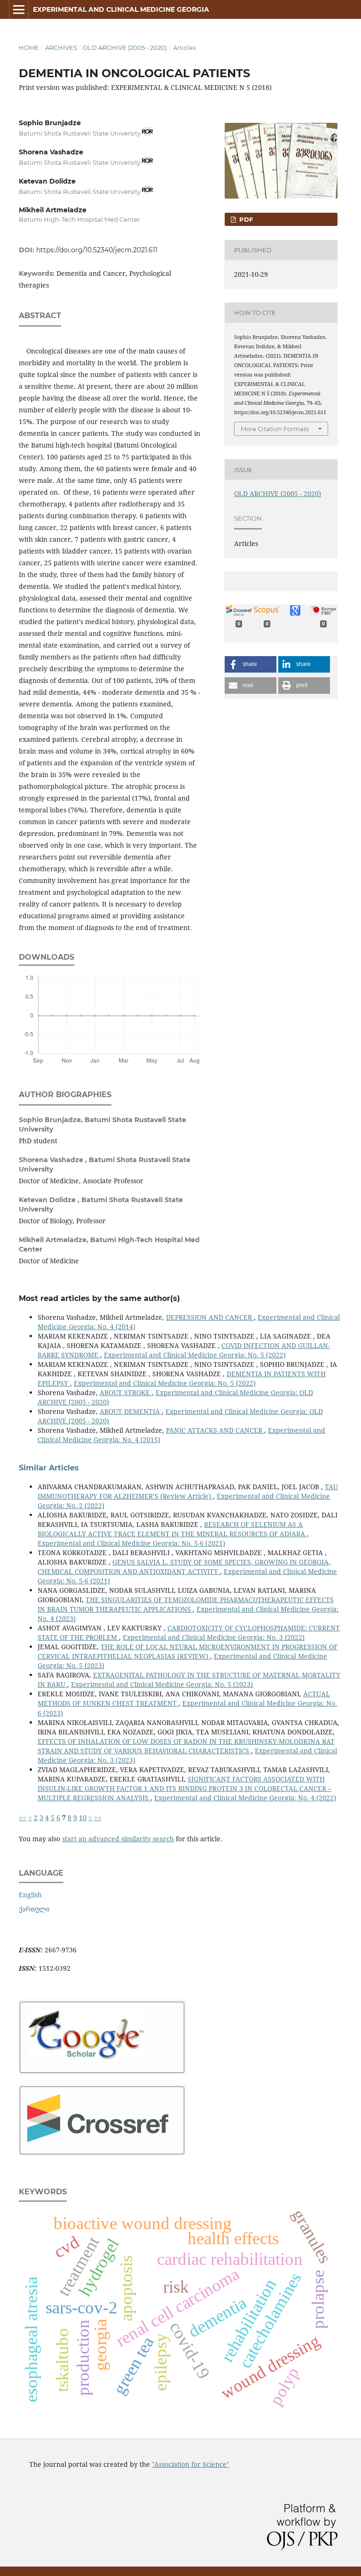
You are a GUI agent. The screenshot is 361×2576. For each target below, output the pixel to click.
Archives (61, 48)
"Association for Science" (191, 2464)
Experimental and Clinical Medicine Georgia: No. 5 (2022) (195, 1355)
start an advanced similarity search (118, 1839)
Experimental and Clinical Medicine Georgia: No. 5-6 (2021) (131, 1543)
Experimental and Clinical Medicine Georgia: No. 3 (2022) (214, 1637)
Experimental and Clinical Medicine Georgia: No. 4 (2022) (245, 1798)
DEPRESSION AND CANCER (210, 1317)
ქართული (34, 1909)
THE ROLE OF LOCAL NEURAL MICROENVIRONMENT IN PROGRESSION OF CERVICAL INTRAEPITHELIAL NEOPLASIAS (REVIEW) (188, 1651)
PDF (245, 219)
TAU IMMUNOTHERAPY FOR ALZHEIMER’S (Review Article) (188, 1491)
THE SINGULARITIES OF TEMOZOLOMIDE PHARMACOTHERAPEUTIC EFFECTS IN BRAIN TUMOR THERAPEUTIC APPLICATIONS (186, 1604)
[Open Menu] (19, 9)
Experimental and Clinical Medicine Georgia (121, 9)
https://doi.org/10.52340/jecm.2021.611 (97, 250)
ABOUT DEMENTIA (131, 1411)
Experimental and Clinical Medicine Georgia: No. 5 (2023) (162, 1684)
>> (98, 1818)
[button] (251, 664)
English (30, 1895)
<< (23, 1818)
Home (29, 48)
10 (83, 1818)
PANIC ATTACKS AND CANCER (215, 1430)
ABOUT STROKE (126, 1392)
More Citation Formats (275, 429)
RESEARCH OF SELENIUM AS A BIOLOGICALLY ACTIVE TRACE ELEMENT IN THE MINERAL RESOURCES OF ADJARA (172, 1529)
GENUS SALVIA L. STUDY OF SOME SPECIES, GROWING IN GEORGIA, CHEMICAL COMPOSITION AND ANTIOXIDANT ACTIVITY (184, 1567)
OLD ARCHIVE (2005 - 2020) (125, 48)
